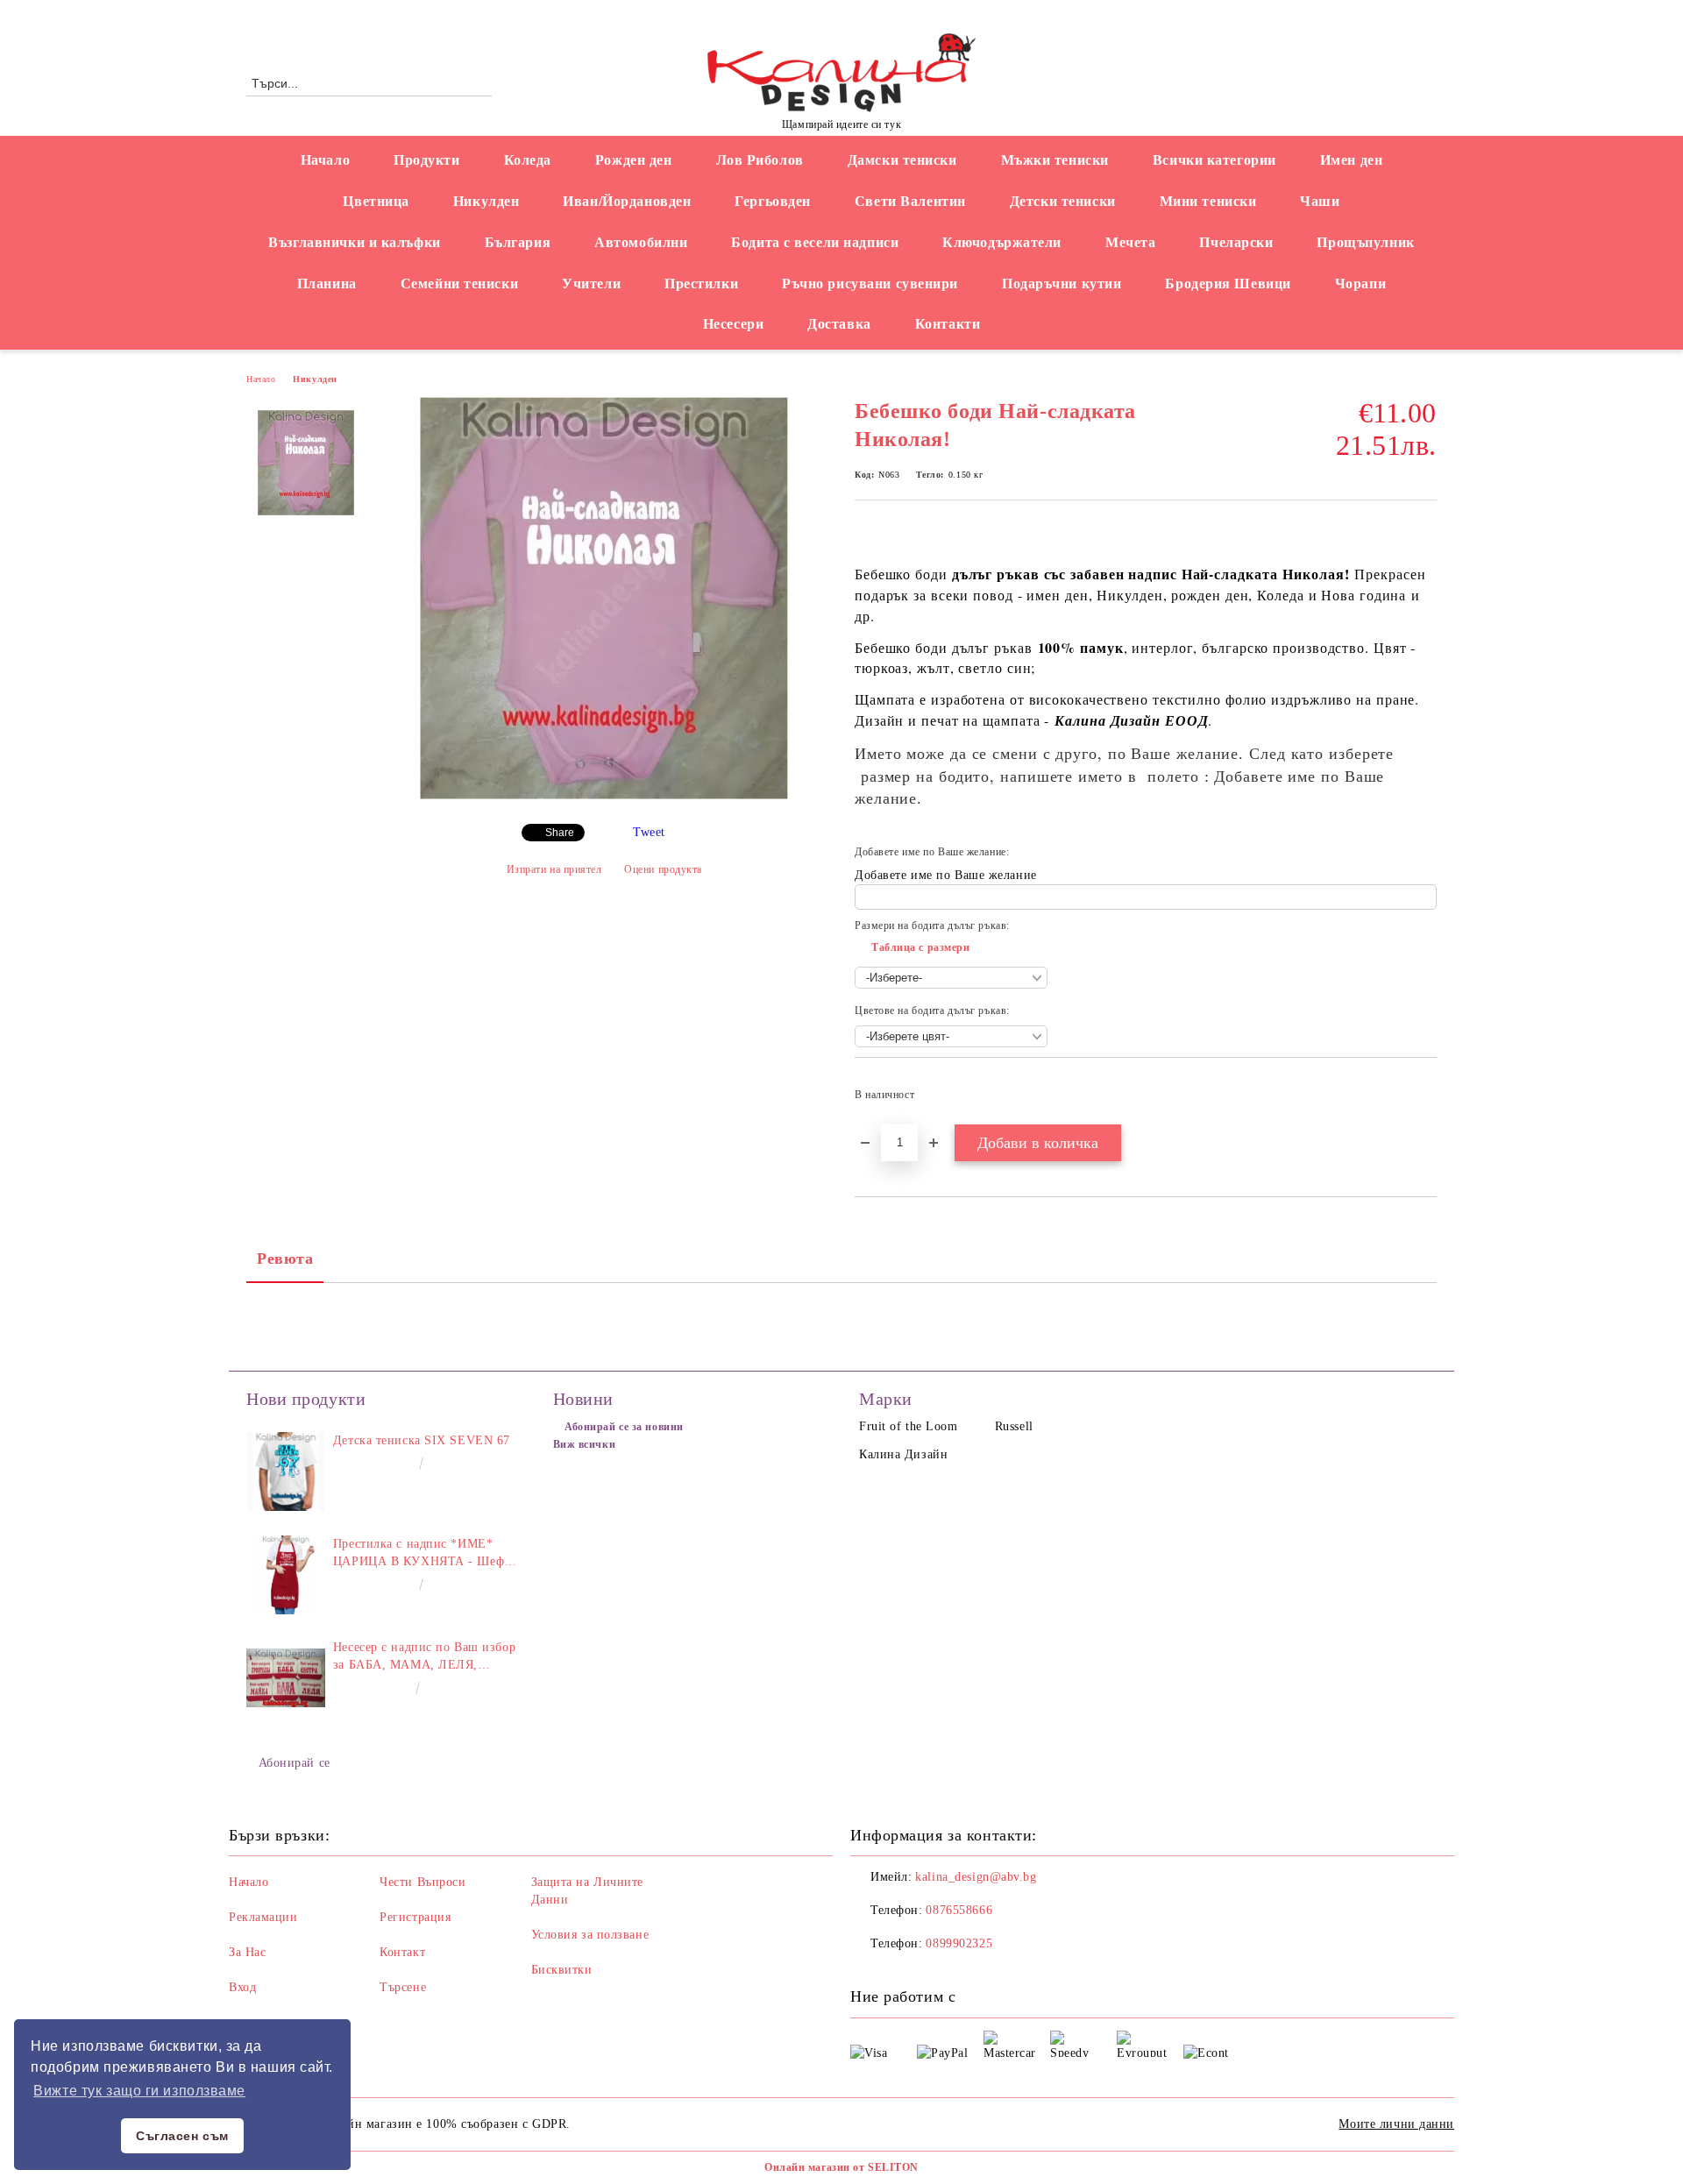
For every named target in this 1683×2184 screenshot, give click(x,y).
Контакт (402, 1952)
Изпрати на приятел (554, 869)
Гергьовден (773, 201)
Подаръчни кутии (1062, 284)
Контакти (948, 324)
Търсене (403, 1987)
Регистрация (415, 1917)
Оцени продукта (663, 869)
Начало (325, 160)
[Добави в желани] (1424, 1100)
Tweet (649, 832)
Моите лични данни (1396, 2124)
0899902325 (959, 1943)
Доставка (839, 324)
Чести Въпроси (423, 1882)
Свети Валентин (910, 201)
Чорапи (1360, 284)
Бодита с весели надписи (815, 242)
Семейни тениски (459, 284)
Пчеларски (1236, 242)
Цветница (376, 201)
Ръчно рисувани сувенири (870, 284)
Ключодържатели (1002, 242)
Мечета (1130, 242)
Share (560, 833)
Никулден (486, 201)
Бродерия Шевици (1228, 284)
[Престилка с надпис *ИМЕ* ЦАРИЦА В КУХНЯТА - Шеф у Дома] (286, 1575)
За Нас (247, 1952)
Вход (242, 1987)
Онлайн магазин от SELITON (841, 2167)
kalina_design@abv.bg (976, 1877)
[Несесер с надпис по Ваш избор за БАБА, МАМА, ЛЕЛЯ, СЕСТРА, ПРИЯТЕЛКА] (286, 1678)
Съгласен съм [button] (182, 2136)
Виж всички (585, 1444)
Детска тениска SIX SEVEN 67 (422, 1440)
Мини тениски (1208, 201)
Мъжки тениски (1055, 160)
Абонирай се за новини (624, 1427)
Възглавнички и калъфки (354, 242)
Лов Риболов (760, 160)
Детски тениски (1063, 201)
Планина (327, 284)
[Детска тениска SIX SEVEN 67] (286, 1471)
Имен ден (1351, 160)
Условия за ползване (590, 1935)
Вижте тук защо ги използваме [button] (139, 2091)
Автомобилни (641, 242)
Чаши (1320, 201)
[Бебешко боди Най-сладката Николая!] (604, 795)
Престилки (701, 284)
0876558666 (391, 14)
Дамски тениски (902, 160)
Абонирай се (295, 1763)
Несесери (733, 324)
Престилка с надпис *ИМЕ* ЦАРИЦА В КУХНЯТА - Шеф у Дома (424, 1554)
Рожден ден (634, 160)
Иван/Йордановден (627, 201)
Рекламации (263, 1917)
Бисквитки (562, 1970)
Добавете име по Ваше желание (946, 875)
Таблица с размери (921, 947)
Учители (591, 284)
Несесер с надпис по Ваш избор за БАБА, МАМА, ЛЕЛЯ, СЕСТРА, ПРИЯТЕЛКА (424, 1657)
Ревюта (285, 1259)
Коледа (528, 160)
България (518, 242)
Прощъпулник (1365, 242)
